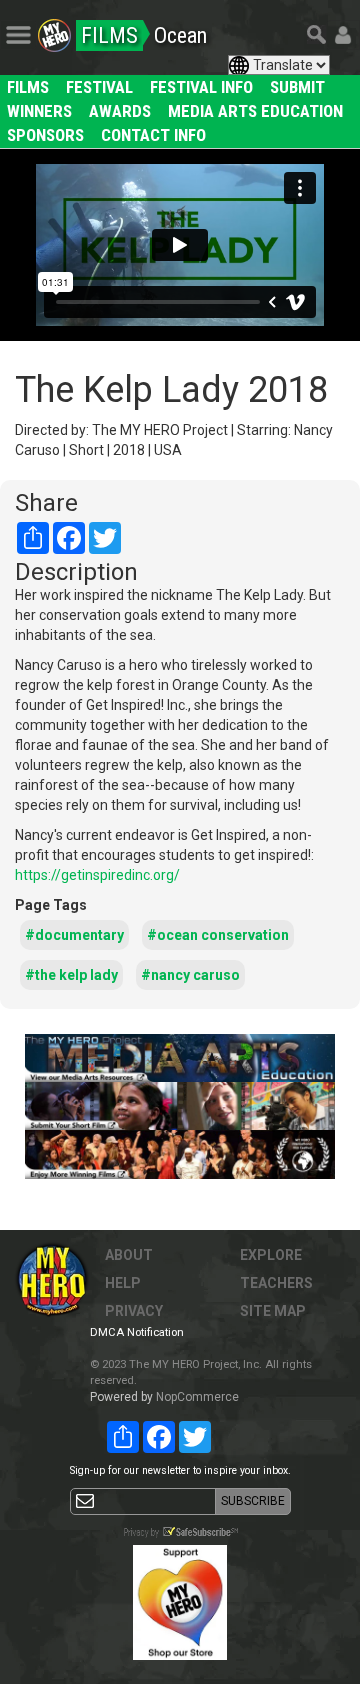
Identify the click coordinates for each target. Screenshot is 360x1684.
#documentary (74, 935)
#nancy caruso (190, 975)
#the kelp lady (71, 975)
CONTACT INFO (153, 135)
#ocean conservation (218, 935)
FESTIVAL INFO (201, 87)
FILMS (28, 87)
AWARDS (120, 111)
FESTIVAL (99, 87)
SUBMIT (297, 87)
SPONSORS (45, 135)
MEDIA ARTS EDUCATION (255, 111)
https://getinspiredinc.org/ (97, 875)
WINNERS (39, 111)
